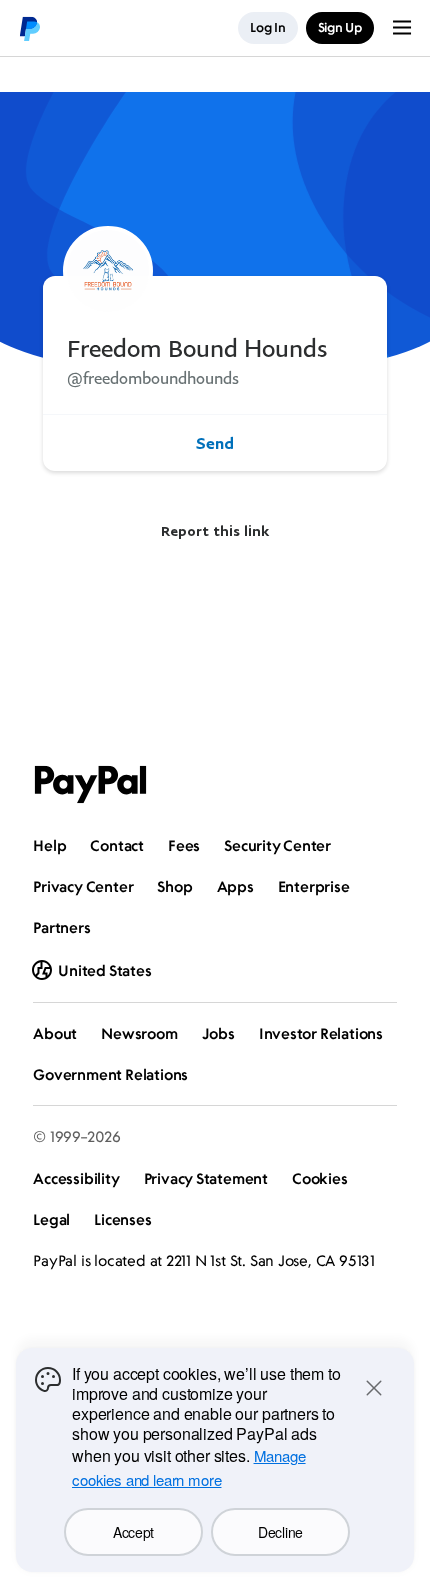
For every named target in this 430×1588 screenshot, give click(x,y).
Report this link (215, 530)
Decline (280, 1532)
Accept (133, 1532)
